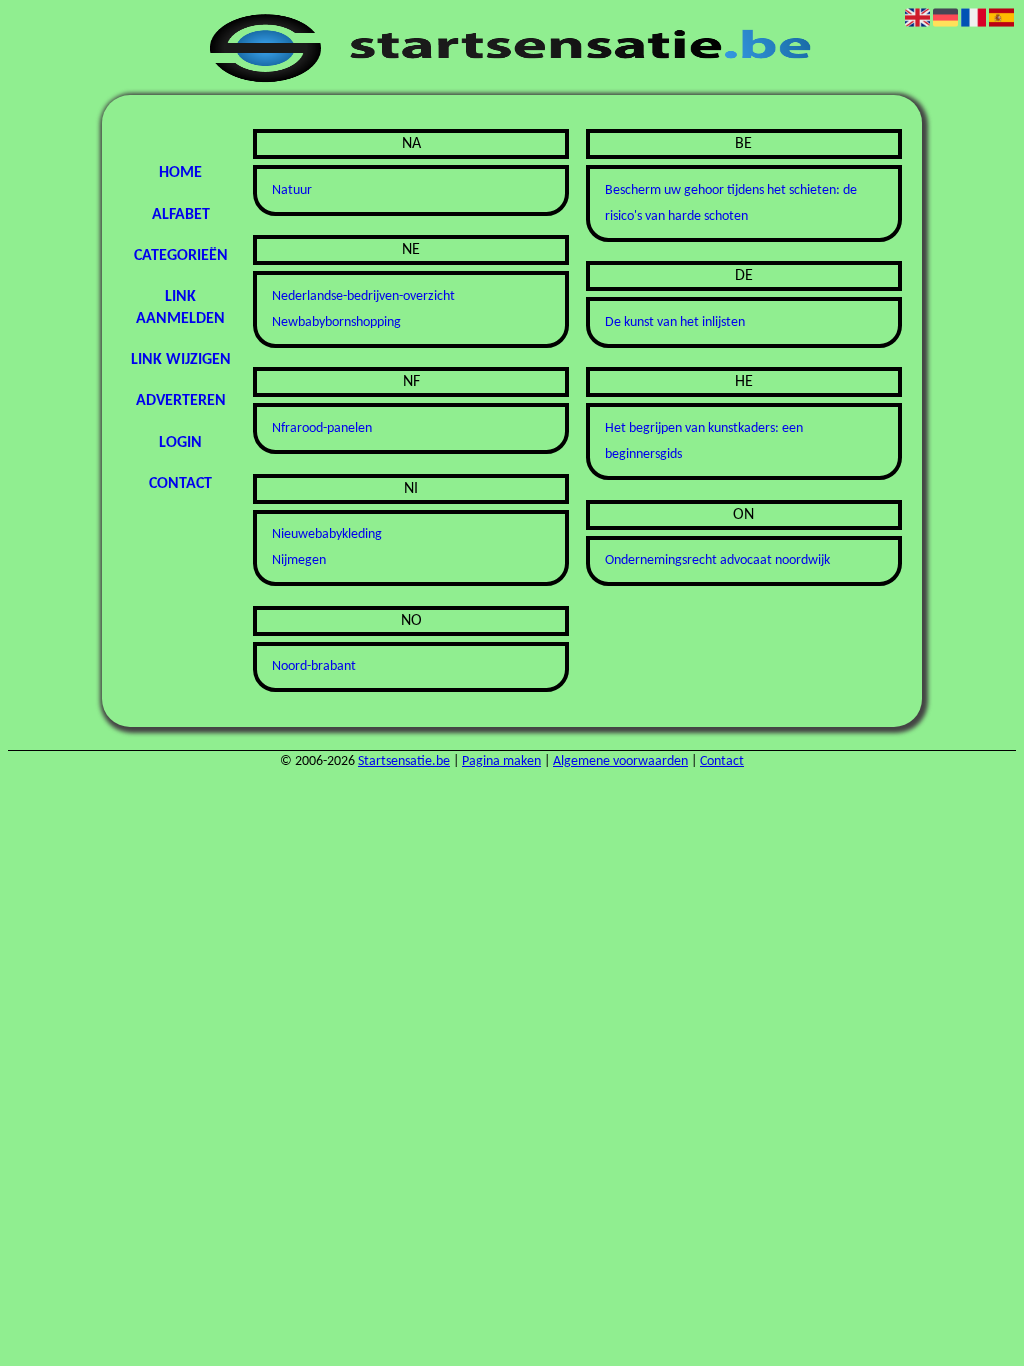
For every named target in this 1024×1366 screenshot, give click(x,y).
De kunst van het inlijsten (675, 322)
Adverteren (181, 401)
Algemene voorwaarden (620, 761)
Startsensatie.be (404, 761)
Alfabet (181, 215)
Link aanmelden (180, 308)
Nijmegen (299, 560)
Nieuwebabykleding (327, 534)
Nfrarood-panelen (322, 428)
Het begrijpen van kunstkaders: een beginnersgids (704, 441)
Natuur (292, 190)
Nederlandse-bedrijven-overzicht (363, 296)
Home (180, 173)
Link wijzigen (181, 360)
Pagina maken (501, 761)
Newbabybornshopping (336, 322)
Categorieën (181, 256)
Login (180, 443)
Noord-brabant (314, 666)
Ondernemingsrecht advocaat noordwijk (717, 560)
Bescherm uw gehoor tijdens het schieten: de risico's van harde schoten (731, 203)
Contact (180, 484)
